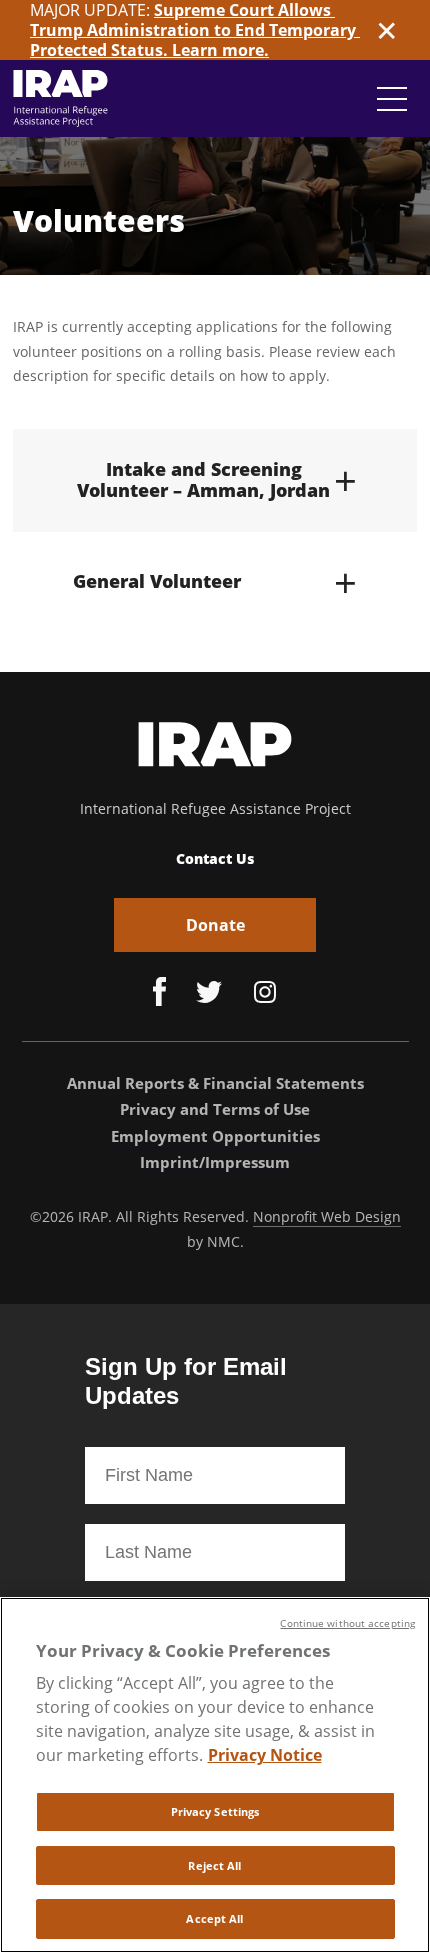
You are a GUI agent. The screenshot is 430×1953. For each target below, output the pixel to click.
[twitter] (209, 994)
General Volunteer (215, 582)
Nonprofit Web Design (327, 1216)
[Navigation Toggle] (392, 99)
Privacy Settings (215, 1811)
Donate (215, 925)
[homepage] (60, 98)
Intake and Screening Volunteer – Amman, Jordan (217, 480)
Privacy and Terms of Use (215, 1109)
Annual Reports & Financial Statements (215, 1083)
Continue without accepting (347, 1623)
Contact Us (215, 858)
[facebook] (159, 994)
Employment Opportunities (215, 1136)
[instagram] (265, 994)
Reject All (214, 1865)
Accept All (214, 1918)
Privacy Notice (265, 1755)
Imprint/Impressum (215, 1162)
